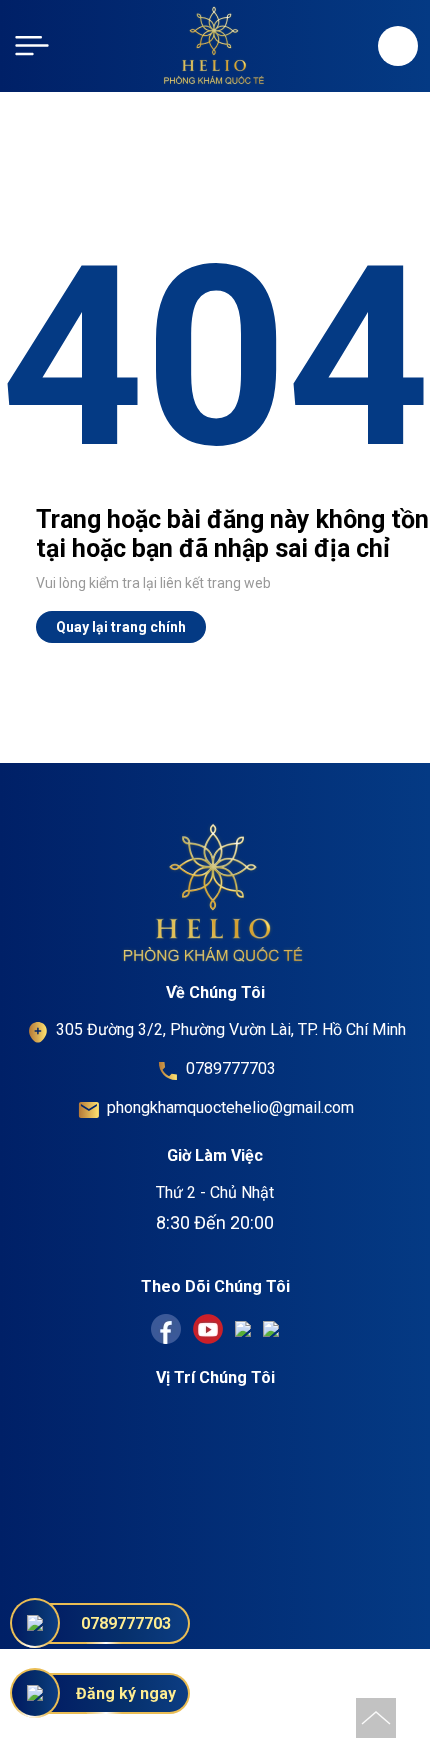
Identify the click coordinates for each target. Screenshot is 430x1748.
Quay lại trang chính (121, 627)
